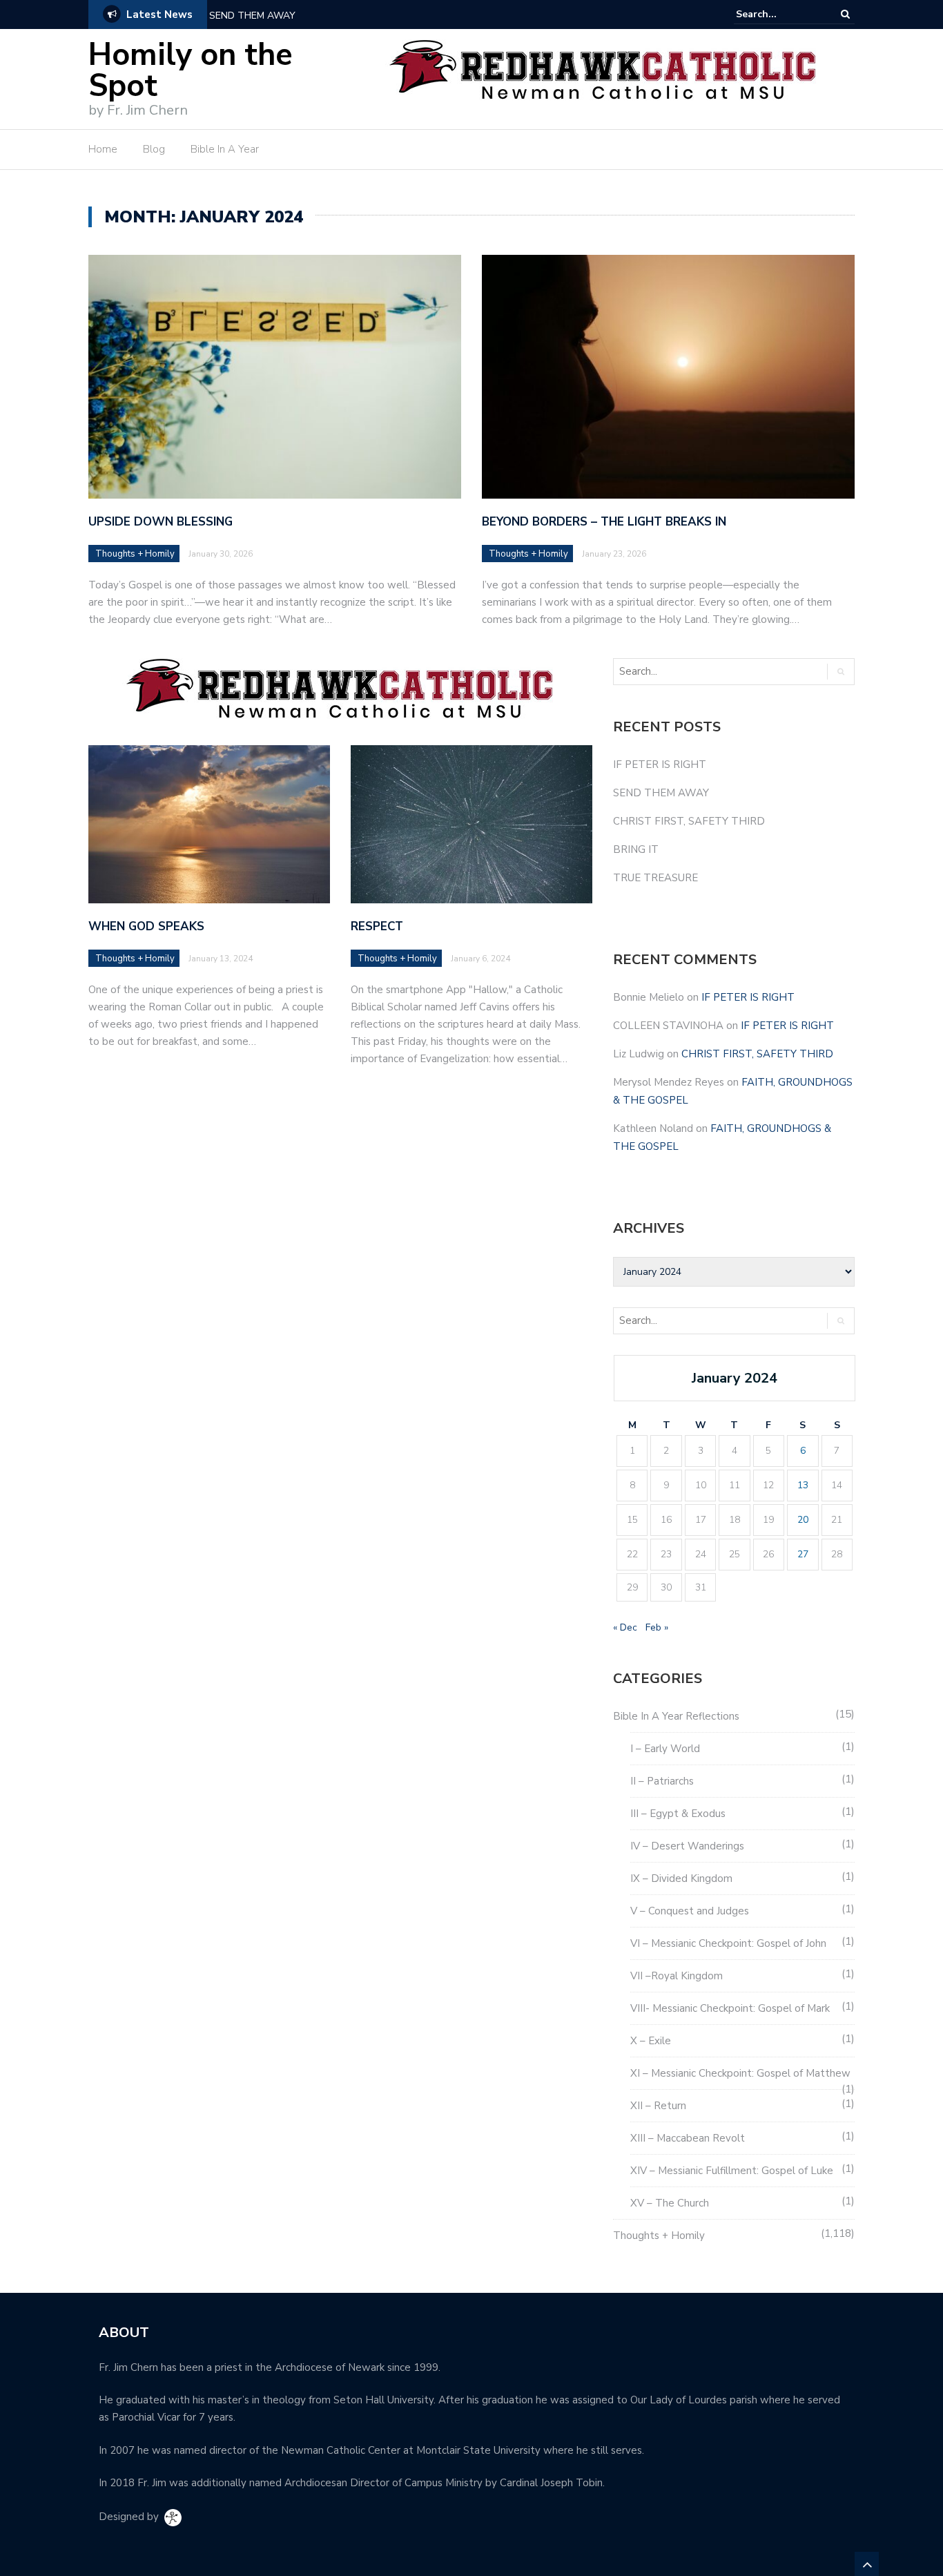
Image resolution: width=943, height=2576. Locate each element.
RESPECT (377, 926)
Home (103, 149)
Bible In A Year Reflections (676, 1716)
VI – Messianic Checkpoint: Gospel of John (728, 1943)
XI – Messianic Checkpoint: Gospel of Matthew (740, 2073)
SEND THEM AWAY (252, 16)
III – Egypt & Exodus (678, 1814)
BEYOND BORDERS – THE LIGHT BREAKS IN (604, 522)
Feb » (657, 1627)
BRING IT (636, 849)
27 (803, 1554)
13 (803, 1485)
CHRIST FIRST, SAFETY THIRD (689, 821)
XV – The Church (670, 2203)
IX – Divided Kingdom (681, 1878)
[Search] (845, 14)
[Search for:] (778, 14)
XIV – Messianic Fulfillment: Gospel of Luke (732, 2171)
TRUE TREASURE (655, 878)
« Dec (625, 1627)
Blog (154, 149)
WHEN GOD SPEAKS (146, 926)
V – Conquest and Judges (690, 1911)
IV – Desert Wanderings (687, 1846)
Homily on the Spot (191, 70)
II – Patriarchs (662, 1781)
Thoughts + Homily (135, 554)
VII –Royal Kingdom (677, 1976)
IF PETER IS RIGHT (660, 765)
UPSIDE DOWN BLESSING (161, 522)
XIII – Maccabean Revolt (688, 2138)
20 (803, 1520)
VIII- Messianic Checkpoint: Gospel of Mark (730, 2008)
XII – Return (658, 2106)
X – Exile (651, 2041)
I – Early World (665, 1749)
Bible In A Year (225, 149)
